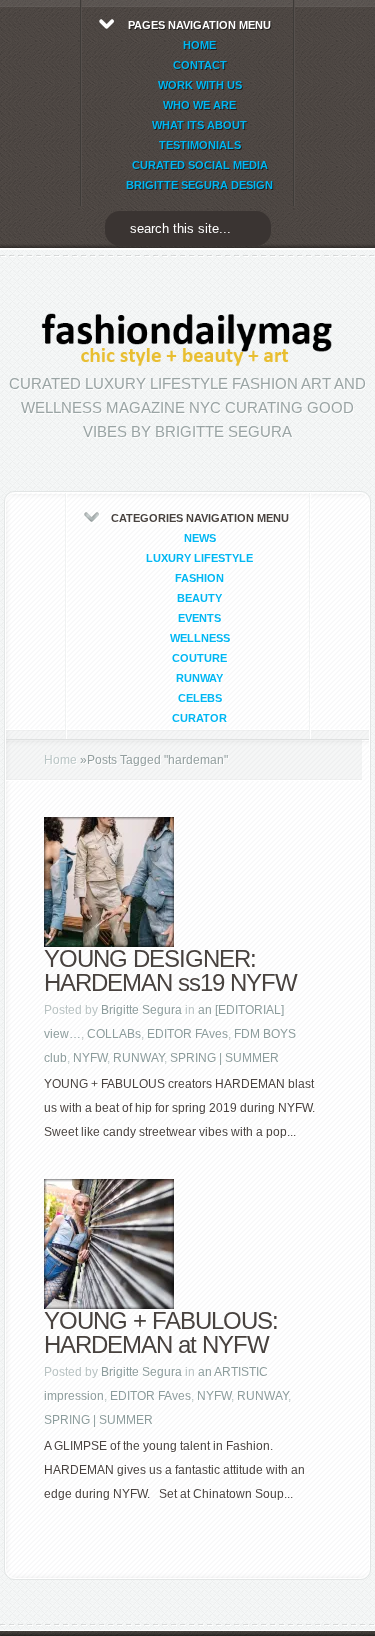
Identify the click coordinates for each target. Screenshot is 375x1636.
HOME (199, 45)
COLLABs (114, 1034)
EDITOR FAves (187, 1034)
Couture (199, 658)
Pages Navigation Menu (199, 105)
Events (199, 618)
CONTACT (200, 65)
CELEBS (200, 698)
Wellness (200, 638)
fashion (199, 578)
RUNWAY (199, 678)
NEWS (200, 538)
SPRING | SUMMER (224, 1058)
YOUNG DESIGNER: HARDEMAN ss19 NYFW (170, 970)
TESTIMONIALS (200, 145)
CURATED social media (200, 165)
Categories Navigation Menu (200, 618)
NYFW (90, 1058)
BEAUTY (199, 598)
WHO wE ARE (199, 105)
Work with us (200, 85)
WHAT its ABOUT (199, 125)
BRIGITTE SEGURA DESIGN (199, 185)
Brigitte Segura (141, 1010)
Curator (199, 718)
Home (60, 760)
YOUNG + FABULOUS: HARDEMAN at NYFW (161, 1332)
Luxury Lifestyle (199, 558)
